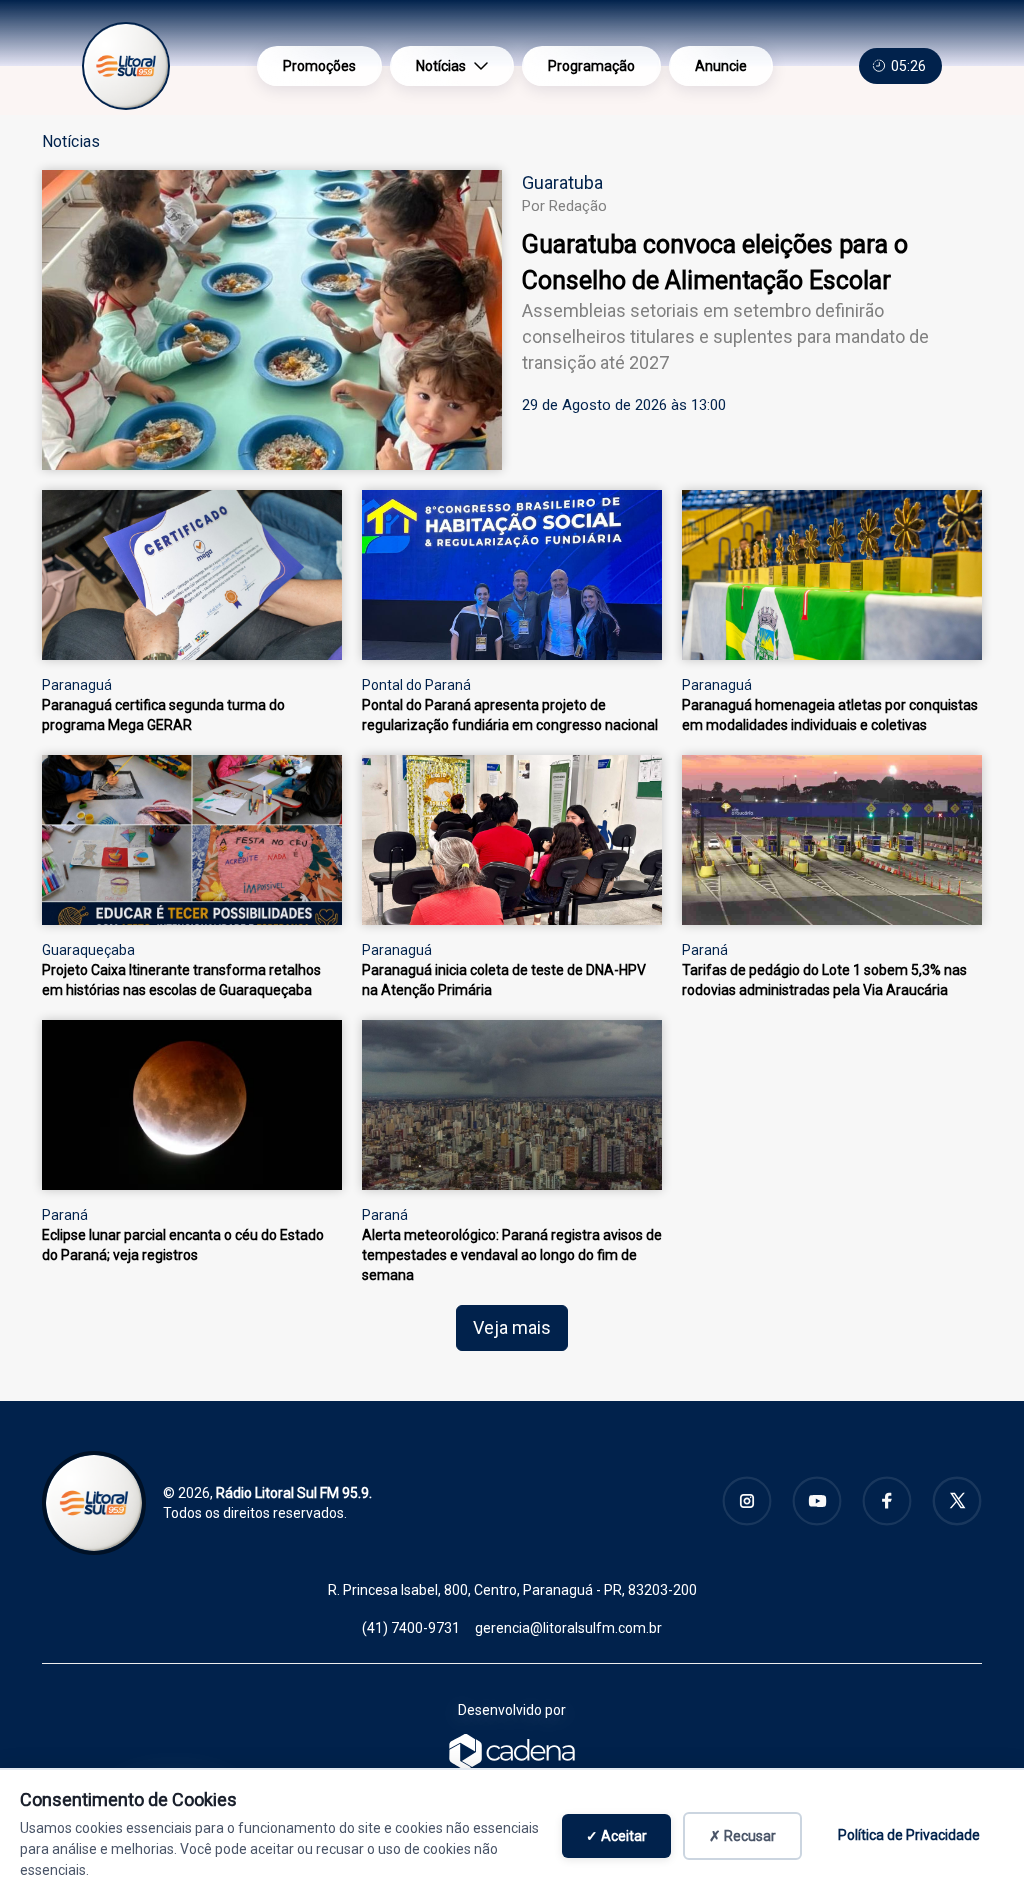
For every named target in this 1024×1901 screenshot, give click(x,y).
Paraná (705, 950)
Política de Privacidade (909, 1835)
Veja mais (512, 1327)
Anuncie (721, 66)
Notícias (441, 66)
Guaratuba (562, 182)
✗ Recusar (742, 1836)
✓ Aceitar (616, 1836)
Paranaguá (77, 685)
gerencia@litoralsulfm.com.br (568, 1628)
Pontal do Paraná (416, 685)
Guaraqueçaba (88, 950)
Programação (591, 66)
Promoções (319, 66)
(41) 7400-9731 (411, 1628)
